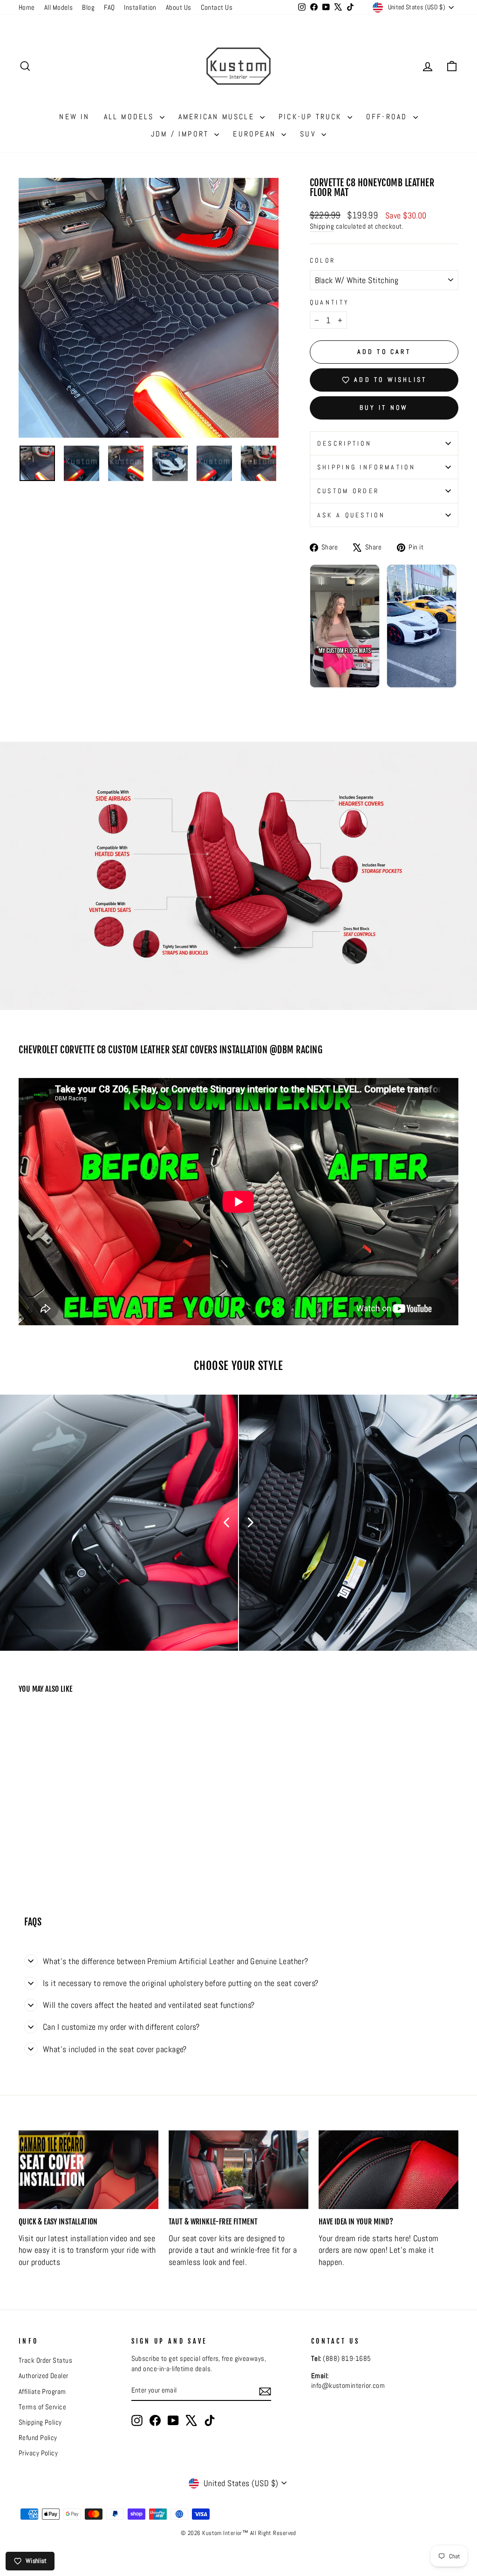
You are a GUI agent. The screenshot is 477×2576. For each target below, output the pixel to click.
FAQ (109, 7)
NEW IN (74, 117)
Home (27, 7)
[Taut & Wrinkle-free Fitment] (238, 2170)
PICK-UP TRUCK (312, 117)
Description (345, 443)
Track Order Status (45, 2360)
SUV (310, 134)
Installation (140, 7)
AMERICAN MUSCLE (218, 117)
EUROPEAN (256, 134)
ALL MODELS (131, 117)
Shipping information (366, 467)
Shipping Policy (40, 2422)
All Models (59, 7)
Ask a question (351, 515)
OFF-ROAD (388, 117)
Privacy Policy (38, 2453)
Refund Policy (38, 2438)
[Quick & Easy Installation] (89, 2170)
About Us (179, 7)
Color (323, 260)
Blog (88, 7)
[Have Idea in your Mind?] (388, 2170)
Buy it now (384, 407)
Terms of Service (42, 2407)
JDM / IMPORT (182, 134)
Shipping (322, 226)
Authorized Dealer (44, 2376)
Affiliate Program (42, 2392)
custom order (348, 491)
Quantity (330, 302)
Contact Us (217, 7)
